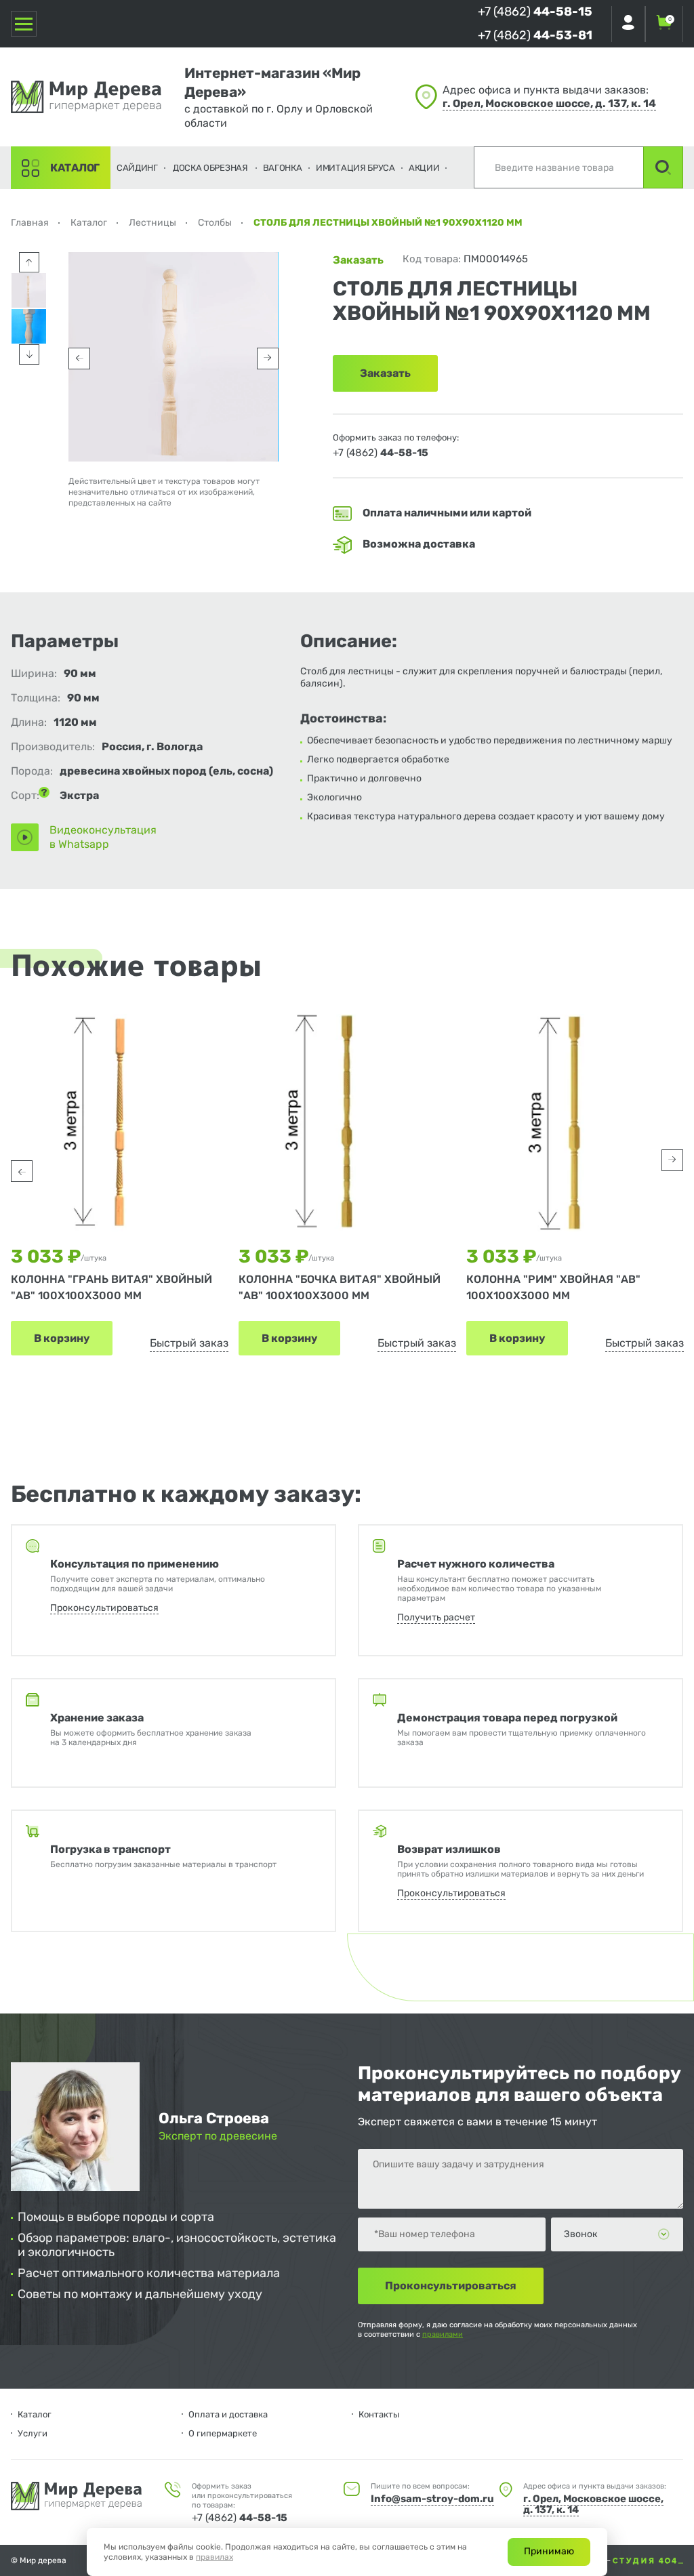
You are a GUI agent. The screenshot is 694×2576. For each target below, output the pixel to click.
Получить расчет (436, 1617)
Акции (424, 168)
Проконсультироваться (104, 1608)
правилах (215, 2557)
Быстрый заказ (189, 1343)
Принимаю (549, 2551)
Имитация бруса (355, 168)
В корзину (62, 1338)
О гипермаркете (223, 2433)
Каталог (75, 168)
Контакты (379, 2414)
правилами (443, 2334)
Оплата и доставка (228, 2414)
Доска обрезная (210, 168)
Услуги (33, 2433)
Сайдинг (137, 168)
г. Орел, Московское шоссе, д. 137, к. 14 (549, 103)
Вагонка (283, 168)
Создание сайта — (576, 2560)
